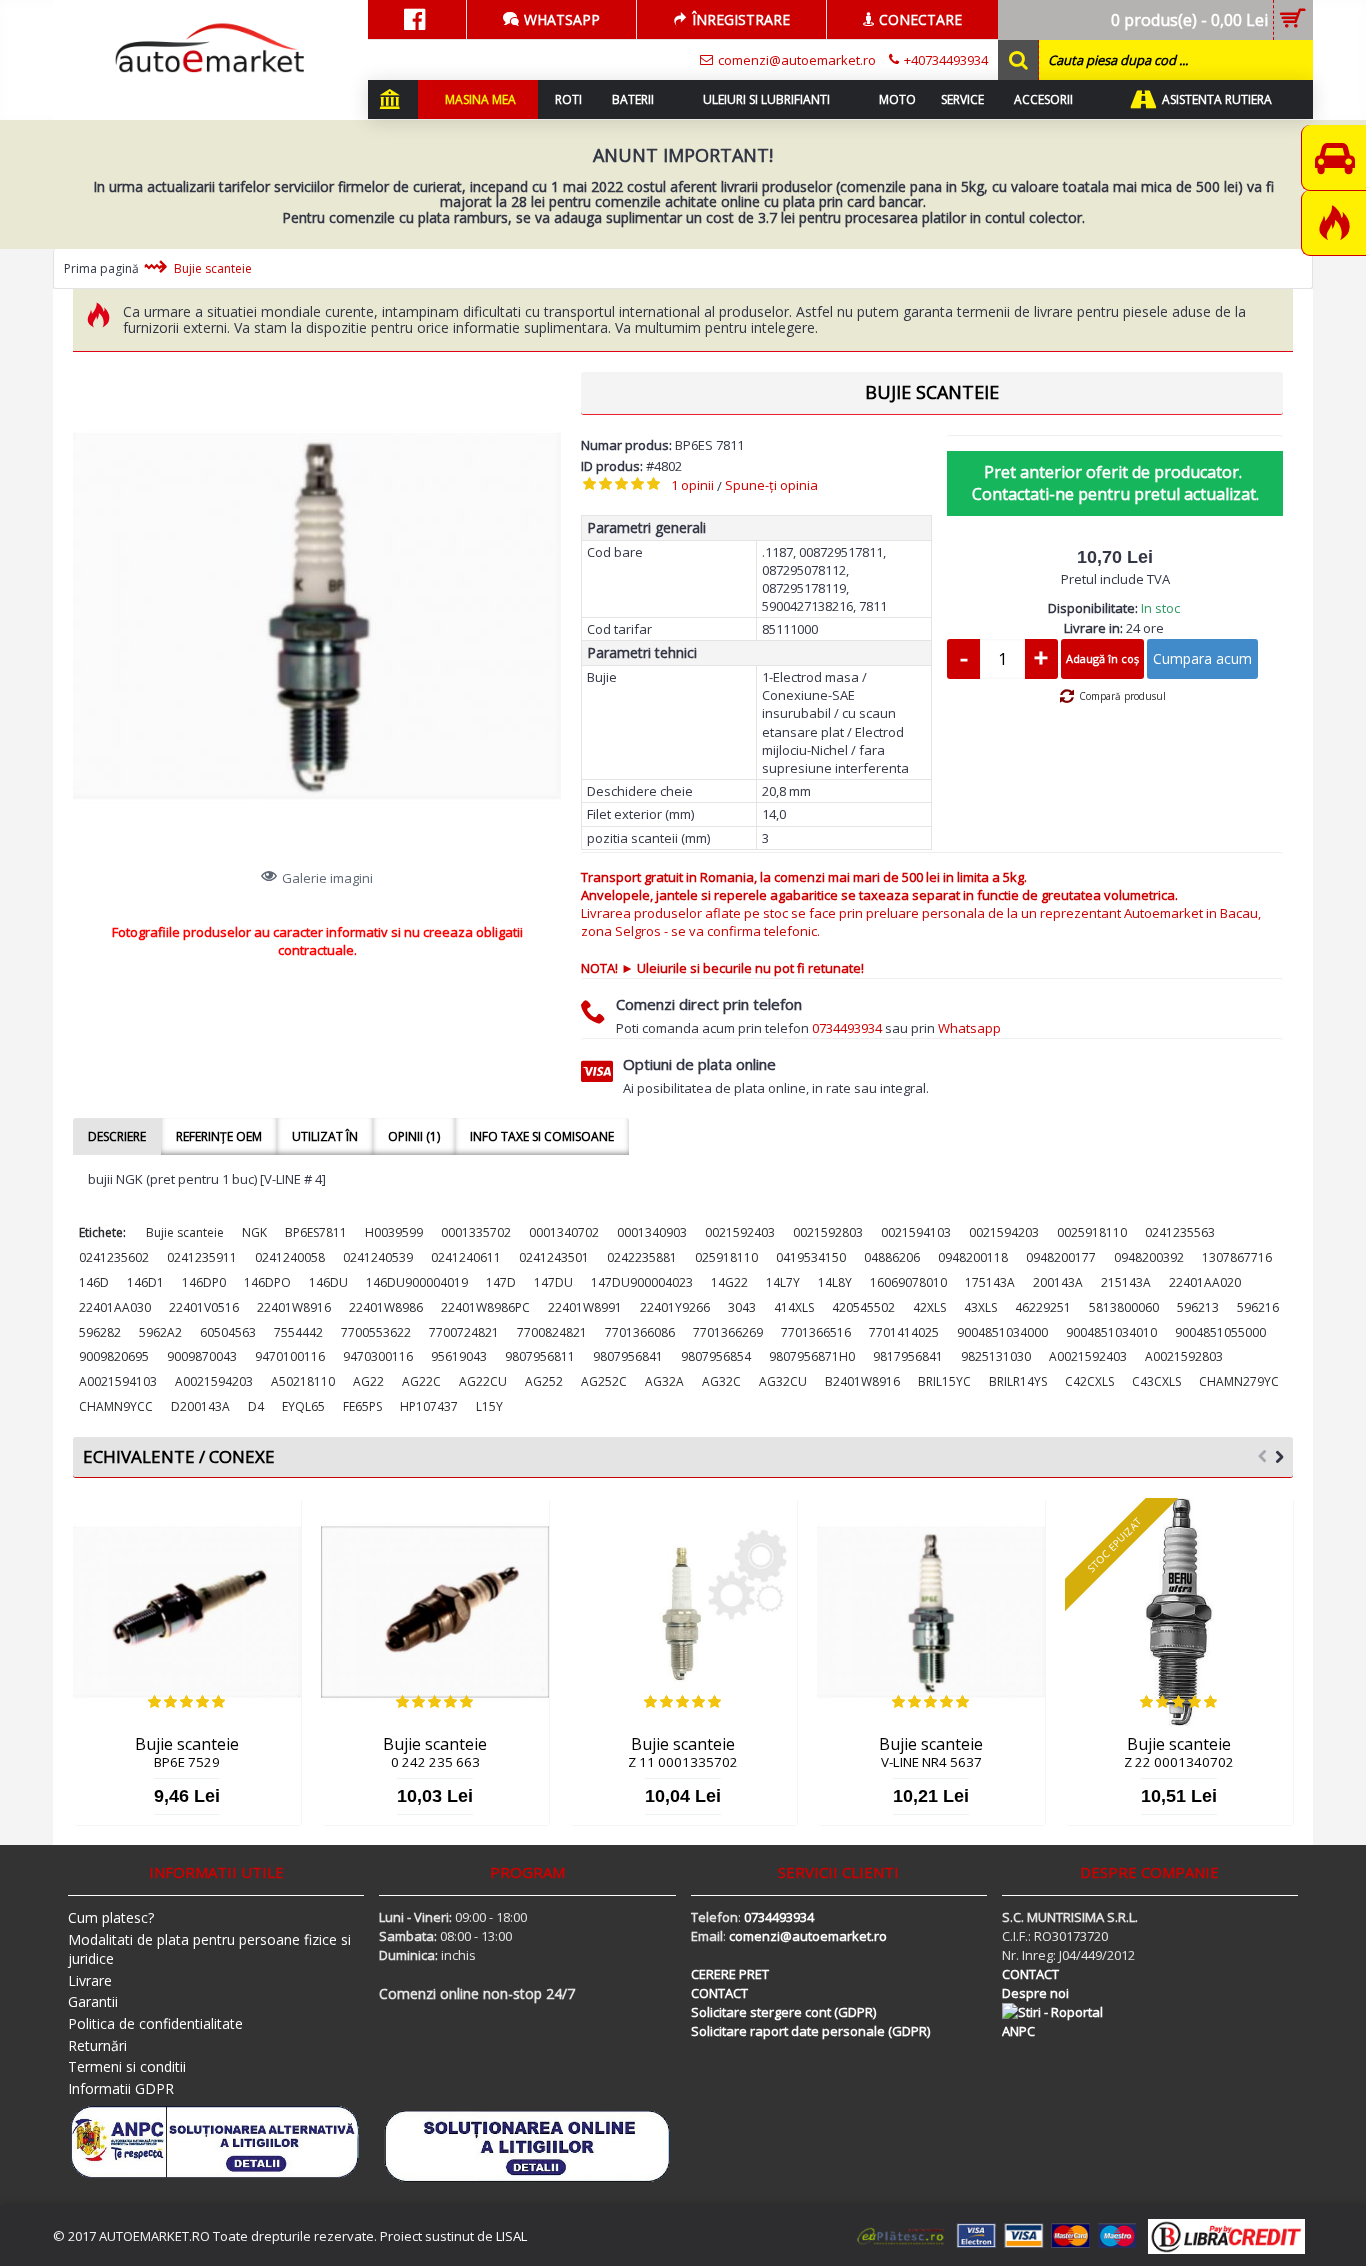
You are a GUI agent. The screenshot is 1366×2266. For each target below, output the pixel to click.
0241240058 (290, 1257)
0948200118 (973, 1257)
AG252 (544, 1381)
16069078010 (908, 1282)
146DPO (267, 1282)
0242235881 (642, 1257)
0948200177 (1061, 1257)
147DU (553, 1282)
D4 (256, 1406)
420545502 (863, 1307)
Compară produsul (1122, 696)
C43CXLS (1156, 1381)
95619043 (459, 1356)
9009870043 (202, 1356)
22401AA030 (115, 1307)
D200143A (200, 1406)
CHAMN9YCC (116, 1406)
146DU (328, 1282)
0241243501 (554, 1257)
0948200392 (1149, 1257)
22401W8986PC (485, 1307)
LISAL (511, 2236)
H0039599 (394, 1232)
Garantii (93, 2001)
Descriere (117, 1136)
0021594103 (916, 1232)
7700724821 (464, 1332)
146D (94, 1282)
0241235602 (114, 1257)
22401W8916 (294, 1307)
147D (501, 1282)
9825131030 (996, 1356)
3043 (742, 1307)
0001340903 (652, 1232)
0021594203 (1004, 1232)
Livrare (90, 1980)
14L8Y (835, 1282)
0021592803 (828, 1232)
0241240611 (466, 1257)
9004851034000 (1002, 1332)
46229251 (1043, 1307)
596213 (1198, 1307)
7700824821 (552, 1332)
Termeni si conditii (127, 2066)
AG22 (368, 1381)
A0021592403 (1088, 1356)
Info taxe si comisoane (542, 1136)
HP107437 (429, 1406)
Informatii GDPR (121, 2088)
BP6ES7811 (316, 1232)
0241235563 (1180, 1232)
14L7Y (783, 1282)
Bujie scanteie (185, 1232)
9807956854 (716, 1356)
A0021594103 (118, 1381)
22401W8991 (585, 1307)
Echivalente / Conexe (179, 1456)
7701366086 (640, 1332)
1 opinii (692, 485)
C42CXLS (1089, 1381)
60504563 (228, 1332)
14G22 (729, 1282)
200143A (1058, 1282)
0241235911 (202, 1257)
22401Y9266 (675, 1307)
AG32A (664, 1381)
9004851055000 (1220, 1332)
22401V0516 (204, 1307)
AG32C (721, 1381)
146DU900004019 (417, 1282)
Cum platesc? (111, 1917)
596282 (100, 1332)
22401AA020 (1205, 1282)
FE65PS (362, 1406)
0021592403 (740, 1232)
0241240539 (378, 1257)
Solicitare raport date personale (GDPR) (810, 2031)
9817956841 (908, 1356)
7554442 (298, 1332)
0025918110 (1092, 1232)
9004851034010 (1111, 1332)
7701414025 (904, 1332)
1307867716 (1237, 1257)
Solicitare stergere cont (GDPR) (783, 2012)
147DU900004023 (642, 1282)
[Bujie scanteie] (317, 616)
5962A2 (160, 1332)
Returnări (97, 2045)
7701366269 (728, 1332)
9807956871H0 (812, 1356)
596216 (1258, 1307)
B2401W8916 (862, 1381)
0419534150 (811, 1257)
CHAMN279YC (1239, 1381)
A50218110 (303, 1381)
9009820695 (114, 1356)
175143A (990, 1282)
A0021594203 (214, 1381)
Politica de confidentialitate (155, 2023)
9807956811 (540, 1356)
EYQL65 (303, 1406)
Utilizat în (325, 1136)
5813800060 (1124, 1307)
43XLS (980, 1307)
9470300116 (378, 1356)
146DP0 (204, 1282)
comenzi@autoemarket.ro (808, 1936)
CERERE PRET (730, 1974)
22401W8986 (386, 1307)
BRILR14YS (1018, 1381)
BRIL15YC (944, 1381)
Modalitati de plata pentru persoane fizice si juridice (209, 1949)
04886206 (892, 1257)
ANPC (1018, 2031)
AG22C (421, 1381)
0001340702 (564, 1232)
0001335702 (476, 1232)
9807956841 (628, 1356)
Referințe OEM (219, 1136)
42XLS (929, 1307)
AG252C (604, 1381)
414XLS (794, 1307)
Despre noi (1035, 1993)
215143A (1126, 1282)
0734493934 (847, 1028)
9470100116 (290, 1356)
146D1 (145, 1282)
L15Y (489, 1406)
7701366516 (816, 1332)
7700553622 (376, 1332)
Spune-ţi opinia (771, 485)
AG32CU (783, 1381)
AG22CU (483, 1381)
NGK (254, 1232)
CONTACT (719, 1993)
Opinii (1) (414, 1136)
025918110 (726, 1257)
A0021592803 (1184, 1356)
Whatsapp (969, 1028)
